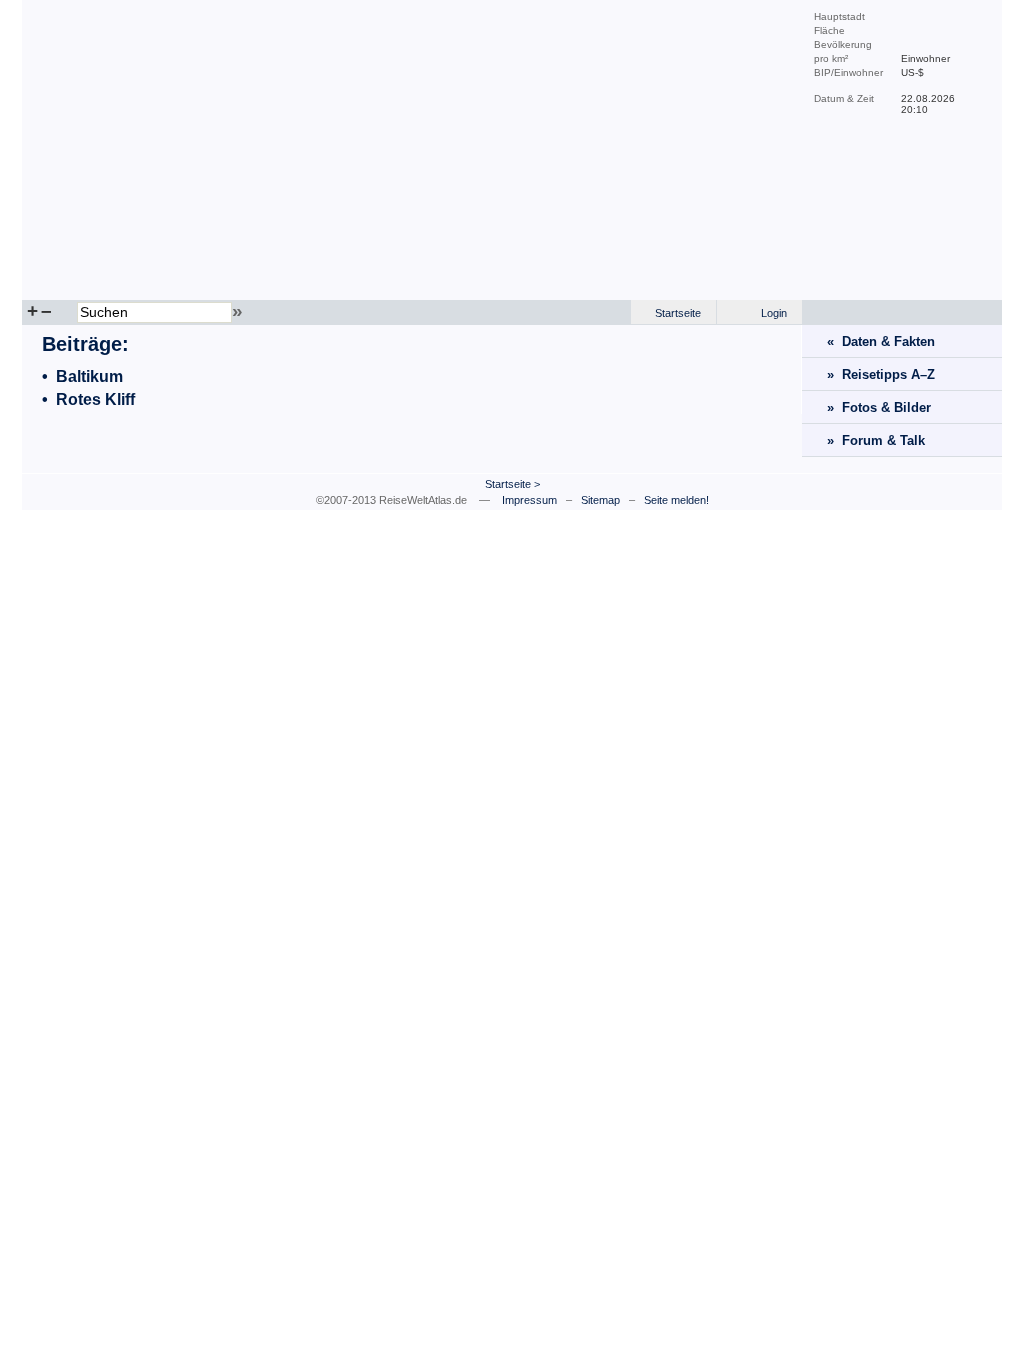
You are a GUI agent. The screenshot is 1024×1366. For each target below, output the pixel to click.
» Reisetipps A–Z (881, 374)
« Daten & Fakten (881, 341)
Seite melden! (676, 500)
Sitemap (600, 500)
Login (774, 313)
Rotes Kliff (95, 399)
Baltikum (89, 376)
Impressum (529, 500)
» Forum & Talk (876, 440)
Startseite (678, 313)
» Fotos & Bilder (879, 407)
